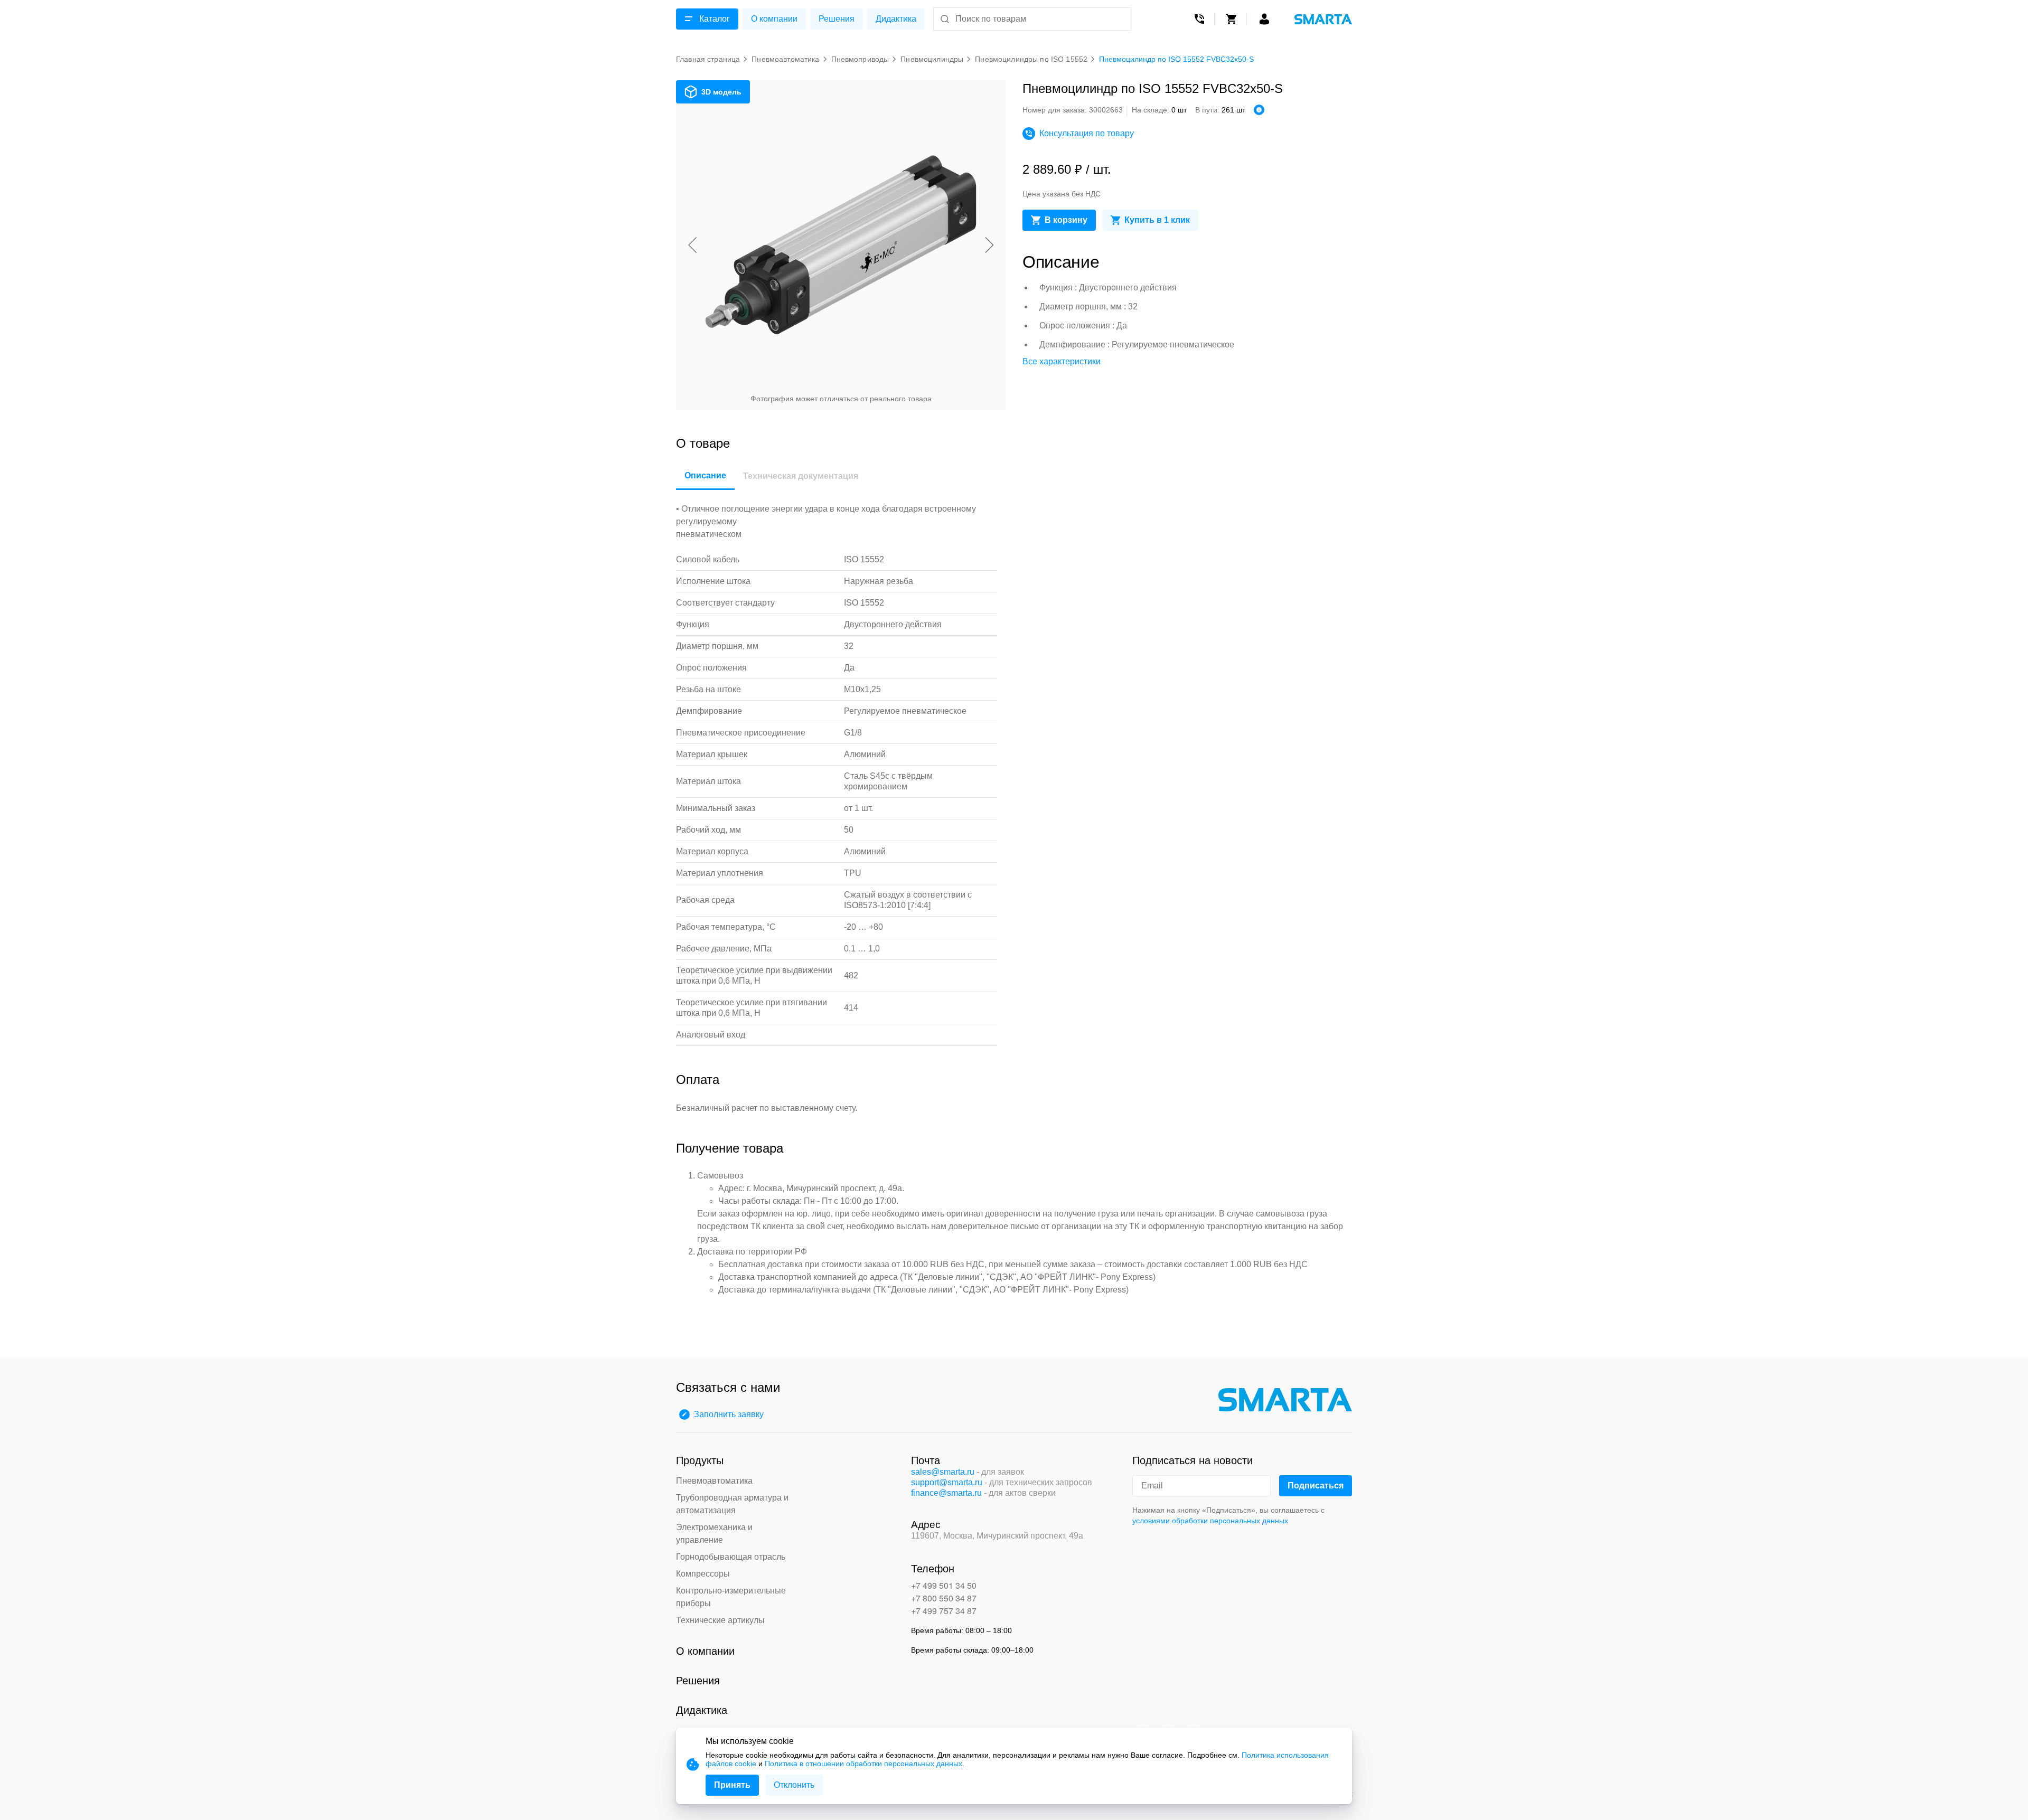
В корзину (1066, 220)
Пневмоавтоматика (714, 1481)
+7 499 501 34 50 (944, 1585)
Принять (732, 1785)
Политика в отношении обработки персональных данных (863, 1764)
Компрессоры (703, 1574)
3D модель (721, 92)
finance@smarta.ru (946, 1493)
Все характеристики (1062, 361)
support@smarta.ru (947, 1482)
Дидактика (896, 19)
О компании (774, 19)
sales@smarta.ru (943, 1472)
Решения (837, 19)
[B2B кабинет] (1264, 19)
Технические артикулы (720, 1620)
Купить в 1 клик (1157, 220)
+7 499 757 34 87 (944, 1611)
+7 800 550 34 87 (944, 1598)
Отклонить (794, 1785)
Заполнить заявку (729, 1414)
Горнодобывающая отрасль (731, 1557)
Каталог (715, 19)
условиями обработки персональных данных (1210, 1521)
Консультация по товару (1087, 133)
